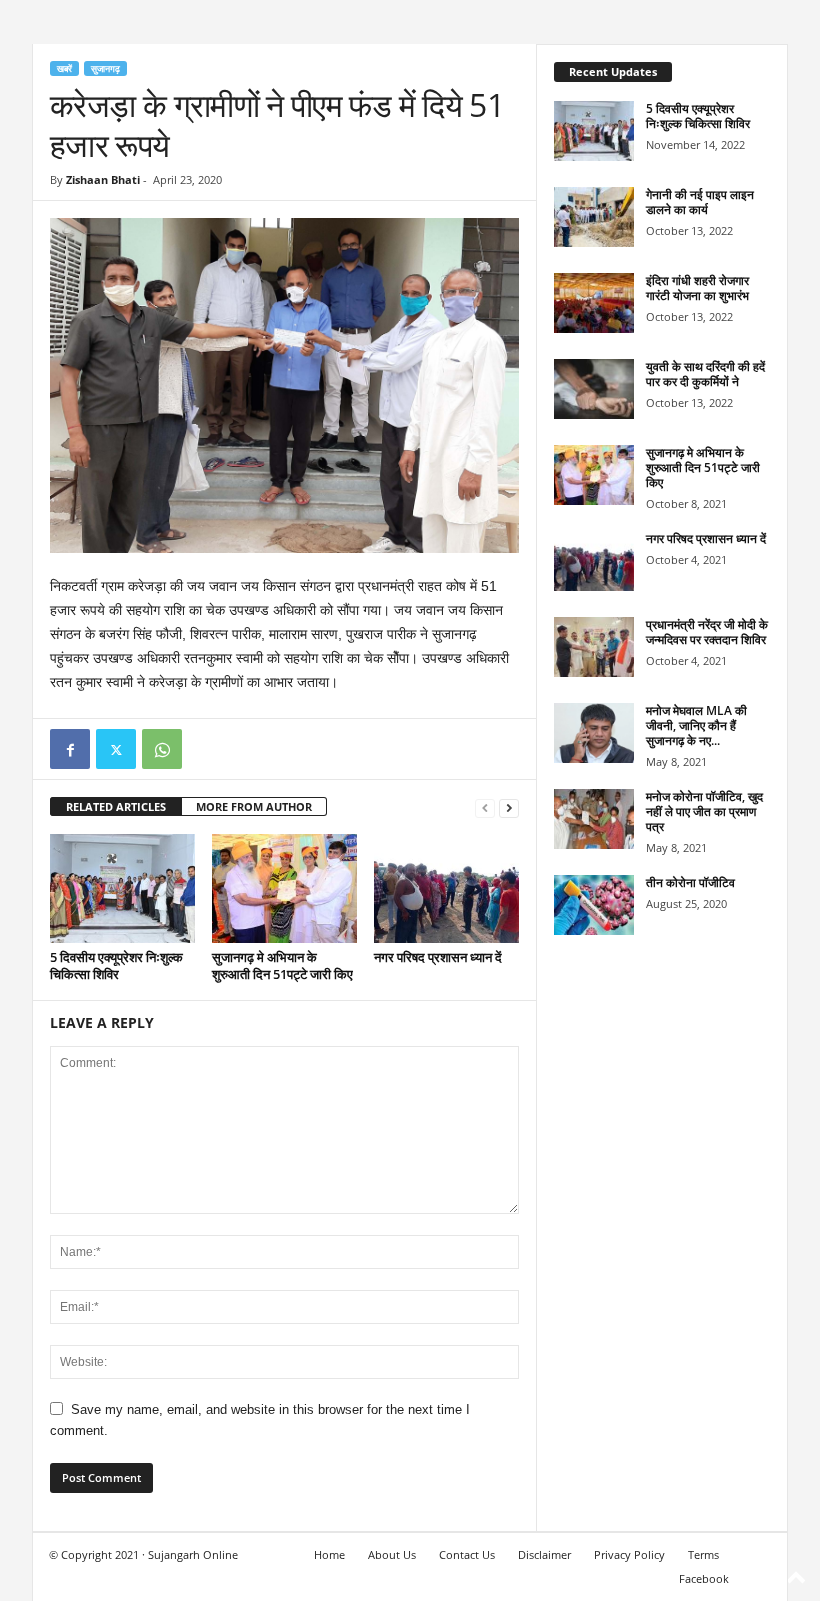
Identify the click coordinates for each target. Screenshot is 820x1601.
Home (329, 1554)
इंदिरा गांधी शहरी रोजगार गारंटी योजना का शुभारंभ (697, 288)
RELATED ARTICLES (116, 806)
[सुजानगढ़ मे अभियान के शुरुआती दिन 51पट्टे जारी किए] (284, 888)
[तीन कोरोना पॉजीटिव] (594, 905)
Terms (703, 1554)
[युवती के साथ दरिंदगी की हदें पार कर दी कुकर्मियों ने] (594, 389)
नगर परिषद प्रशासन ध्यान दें (438, 957)
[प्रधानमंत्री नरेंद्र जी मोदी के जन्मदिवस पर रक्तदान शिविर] (594, 647)
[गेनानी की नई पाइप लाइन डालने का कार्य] (594, 217)
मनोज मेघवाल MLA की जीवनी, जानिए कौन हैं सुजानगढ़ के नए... (696, 725)
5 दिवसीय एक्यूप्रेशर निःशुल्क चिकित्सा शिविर (116, 965)
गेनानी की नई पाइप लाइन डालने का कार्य (700, 202)
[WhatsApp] (162, 749)
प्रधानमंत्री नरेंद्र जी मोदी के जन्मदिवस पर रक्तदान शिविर (707, 632)
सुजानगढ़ (105, 68)
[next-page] (509, 807)
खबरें (64, 68)
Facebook (704, 1578)
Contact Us (467, 1554)
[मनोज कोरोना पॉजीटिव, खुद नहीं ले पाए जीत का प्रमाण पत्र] (594, 819)
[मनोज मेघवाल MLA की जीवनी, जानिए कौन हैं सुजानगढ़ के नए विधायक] (594, 733)
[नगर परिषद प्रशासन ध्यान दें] (446, 888)
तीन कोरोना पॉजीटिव (690, 882)
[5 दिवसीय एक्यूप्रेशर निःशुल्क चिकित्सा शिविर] (122, 888)
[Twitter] (116, 749)
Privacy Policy (629, 1554)
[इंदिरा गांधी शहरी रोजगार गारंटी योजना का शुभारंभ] (594, 303)
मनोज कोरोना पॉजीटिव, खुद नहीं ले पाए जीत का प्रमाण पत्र (704, 811)
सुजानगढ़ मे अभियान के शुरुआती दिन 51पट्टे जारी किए (282, 965)
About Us (392, 1554)
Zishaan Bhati (103, 179)
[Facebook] (70, 749)
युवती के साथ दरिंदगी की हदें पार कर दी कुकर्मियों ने (705, 374)
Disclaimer (544, 1554)
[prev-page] (485, 807)
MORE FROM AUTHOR (254, 806)
